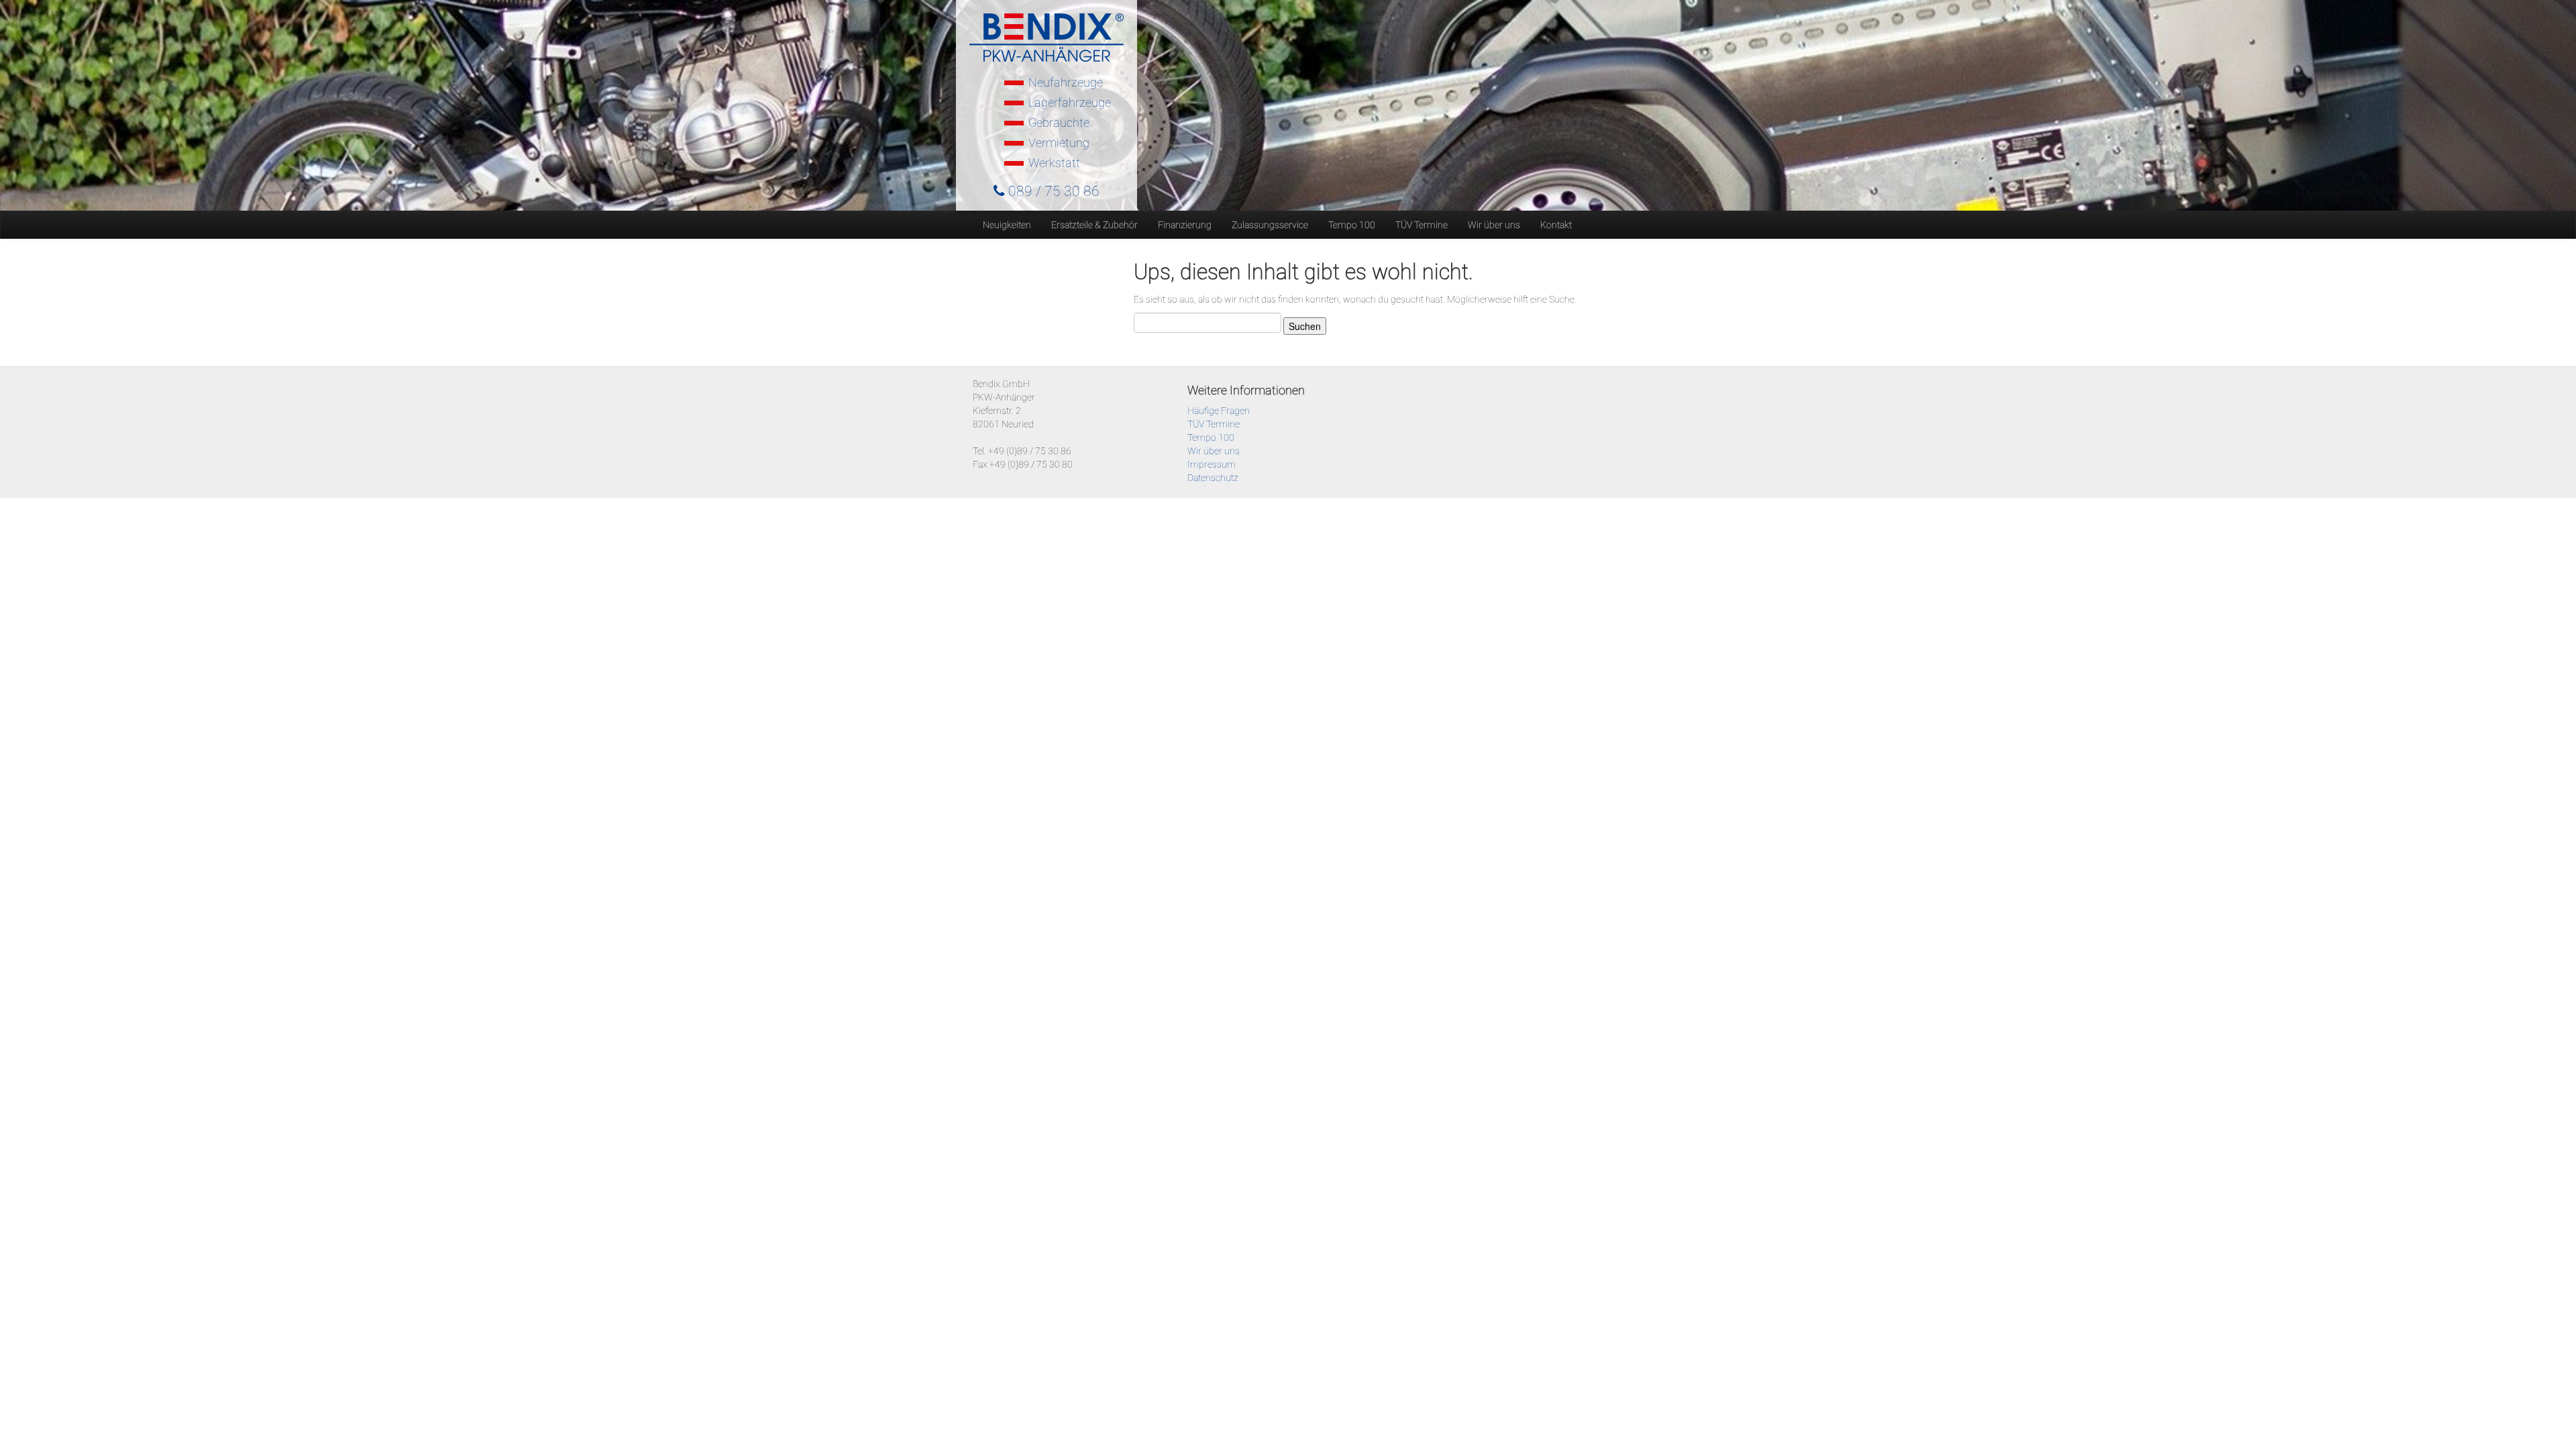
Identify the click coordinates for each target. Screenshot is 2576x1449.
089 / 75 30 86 (1052, 191)
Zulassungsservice (1270, 225)
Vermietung (1059, 143)
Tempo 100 (1352, 225)
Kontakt (1556, 225)
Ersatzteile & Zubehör (1094, 225)
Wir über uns (1494, 225)
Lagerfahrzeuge (1070, 102)
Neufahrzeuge (1066, 82)
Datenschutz (1213, 478)
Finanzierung (1185, 225)
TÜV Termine (1421, 225)
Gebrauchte (1059, 122)
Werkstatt (1054, 163)
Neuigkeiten (1007, 225)
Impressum (1212, 464)
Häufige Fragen (1219, 411)
